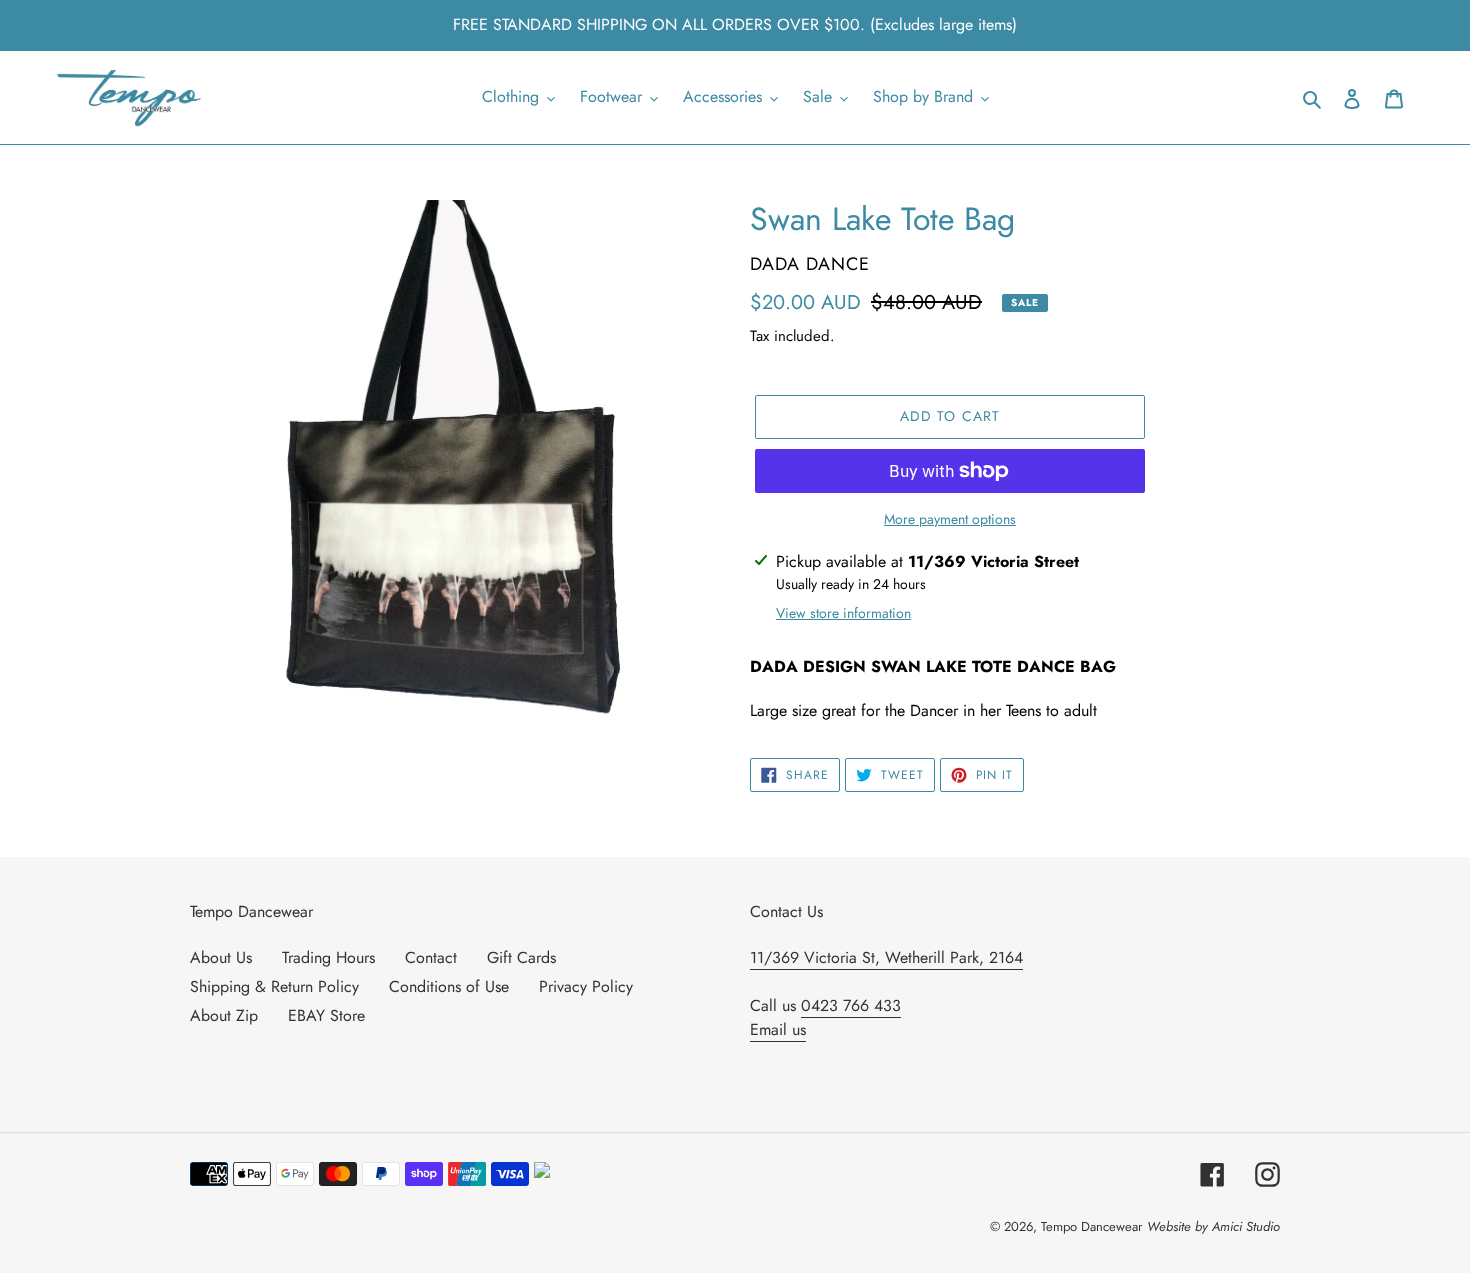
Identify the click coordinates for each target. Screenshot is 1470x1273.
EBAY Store (326, 1015)
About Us (221, 957)
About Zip (224, 1015)
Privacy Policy (586, 986)
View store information (843, 613)
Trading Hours (328, 957)
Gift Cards (521, 957)
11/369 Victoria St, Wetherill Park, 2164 (886, 957)
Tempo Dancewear (1091, 1226)
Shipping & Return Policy (274, 986)
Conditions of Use (449, 986)
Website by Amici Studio (1213, 1226)
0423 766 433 (851, 1005)
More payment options (950, 519)
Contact (431, 957)
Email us (778, 1029)
